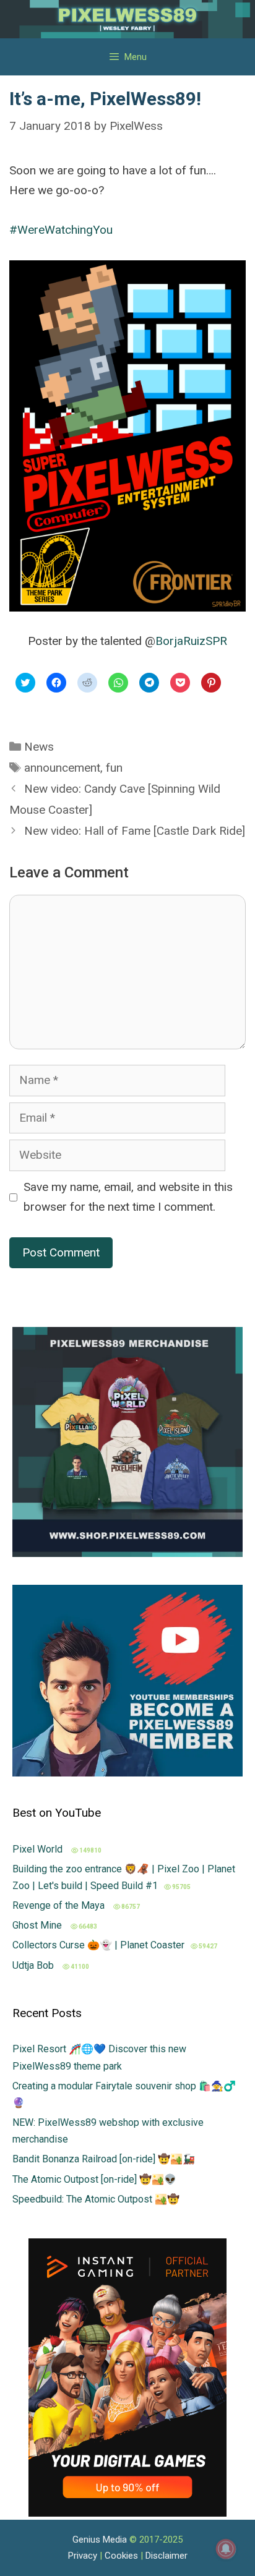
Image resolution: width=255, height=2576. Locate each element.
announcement (62, 768)
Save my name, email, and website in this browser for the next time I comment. (128, 1197)
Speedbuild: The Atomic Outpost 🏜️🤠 (96, 2199)
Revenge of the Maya (60, 1905)
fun (114, 768)
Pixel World (39, 1849)
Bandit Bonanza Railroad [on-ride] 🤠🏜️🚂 (104, 2159)
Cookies (121, 2556)
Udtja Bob (34, 1965)
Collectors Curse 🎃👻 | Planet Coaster (98, 1945)
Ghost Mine (38, 1925)
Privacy (83, 2556)
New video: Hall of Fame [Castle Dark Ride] (135, 831)
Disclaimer (166, 2556)
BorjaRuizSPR (191, 641)
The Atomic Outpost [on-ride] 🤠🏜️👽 (94, 2179)
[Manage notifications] (226, 2549)
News (39, 747)
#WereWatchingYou (61, 230)
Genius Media (100, 2540)
